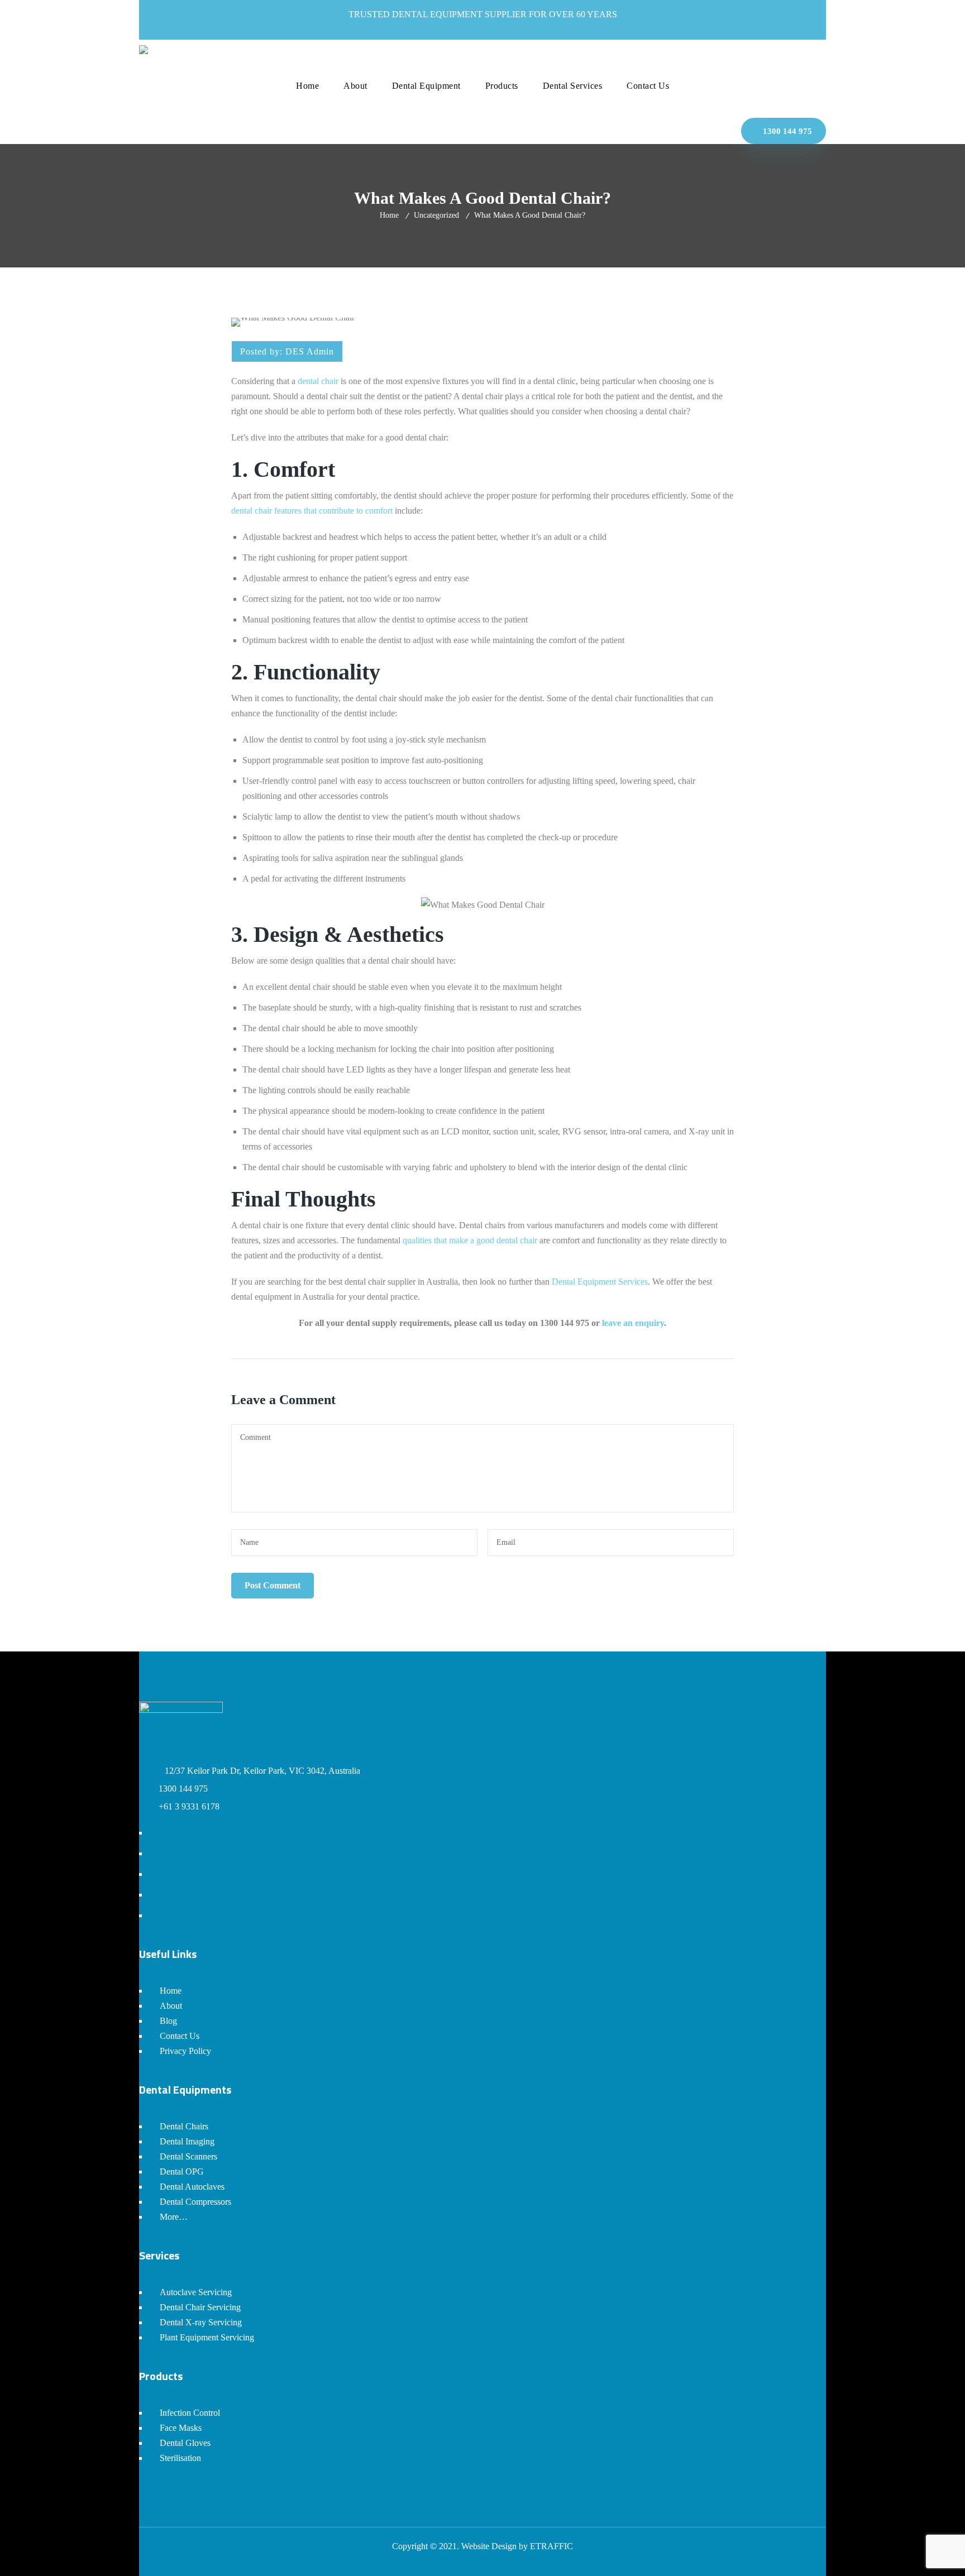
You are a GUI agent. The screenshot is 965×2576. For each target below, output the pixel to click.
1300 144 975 (786, 131)
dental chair (318, 381)
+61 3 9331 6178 (189, 1806)
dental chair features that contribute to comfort (312, 511)
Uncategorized (436, 215)
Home (389, 215)
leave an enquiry (633, 1323)
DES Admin (310, 351)
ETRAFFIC (551, 2546)
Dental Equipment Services (600, 1282)
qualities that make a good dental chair (470, 1240)
